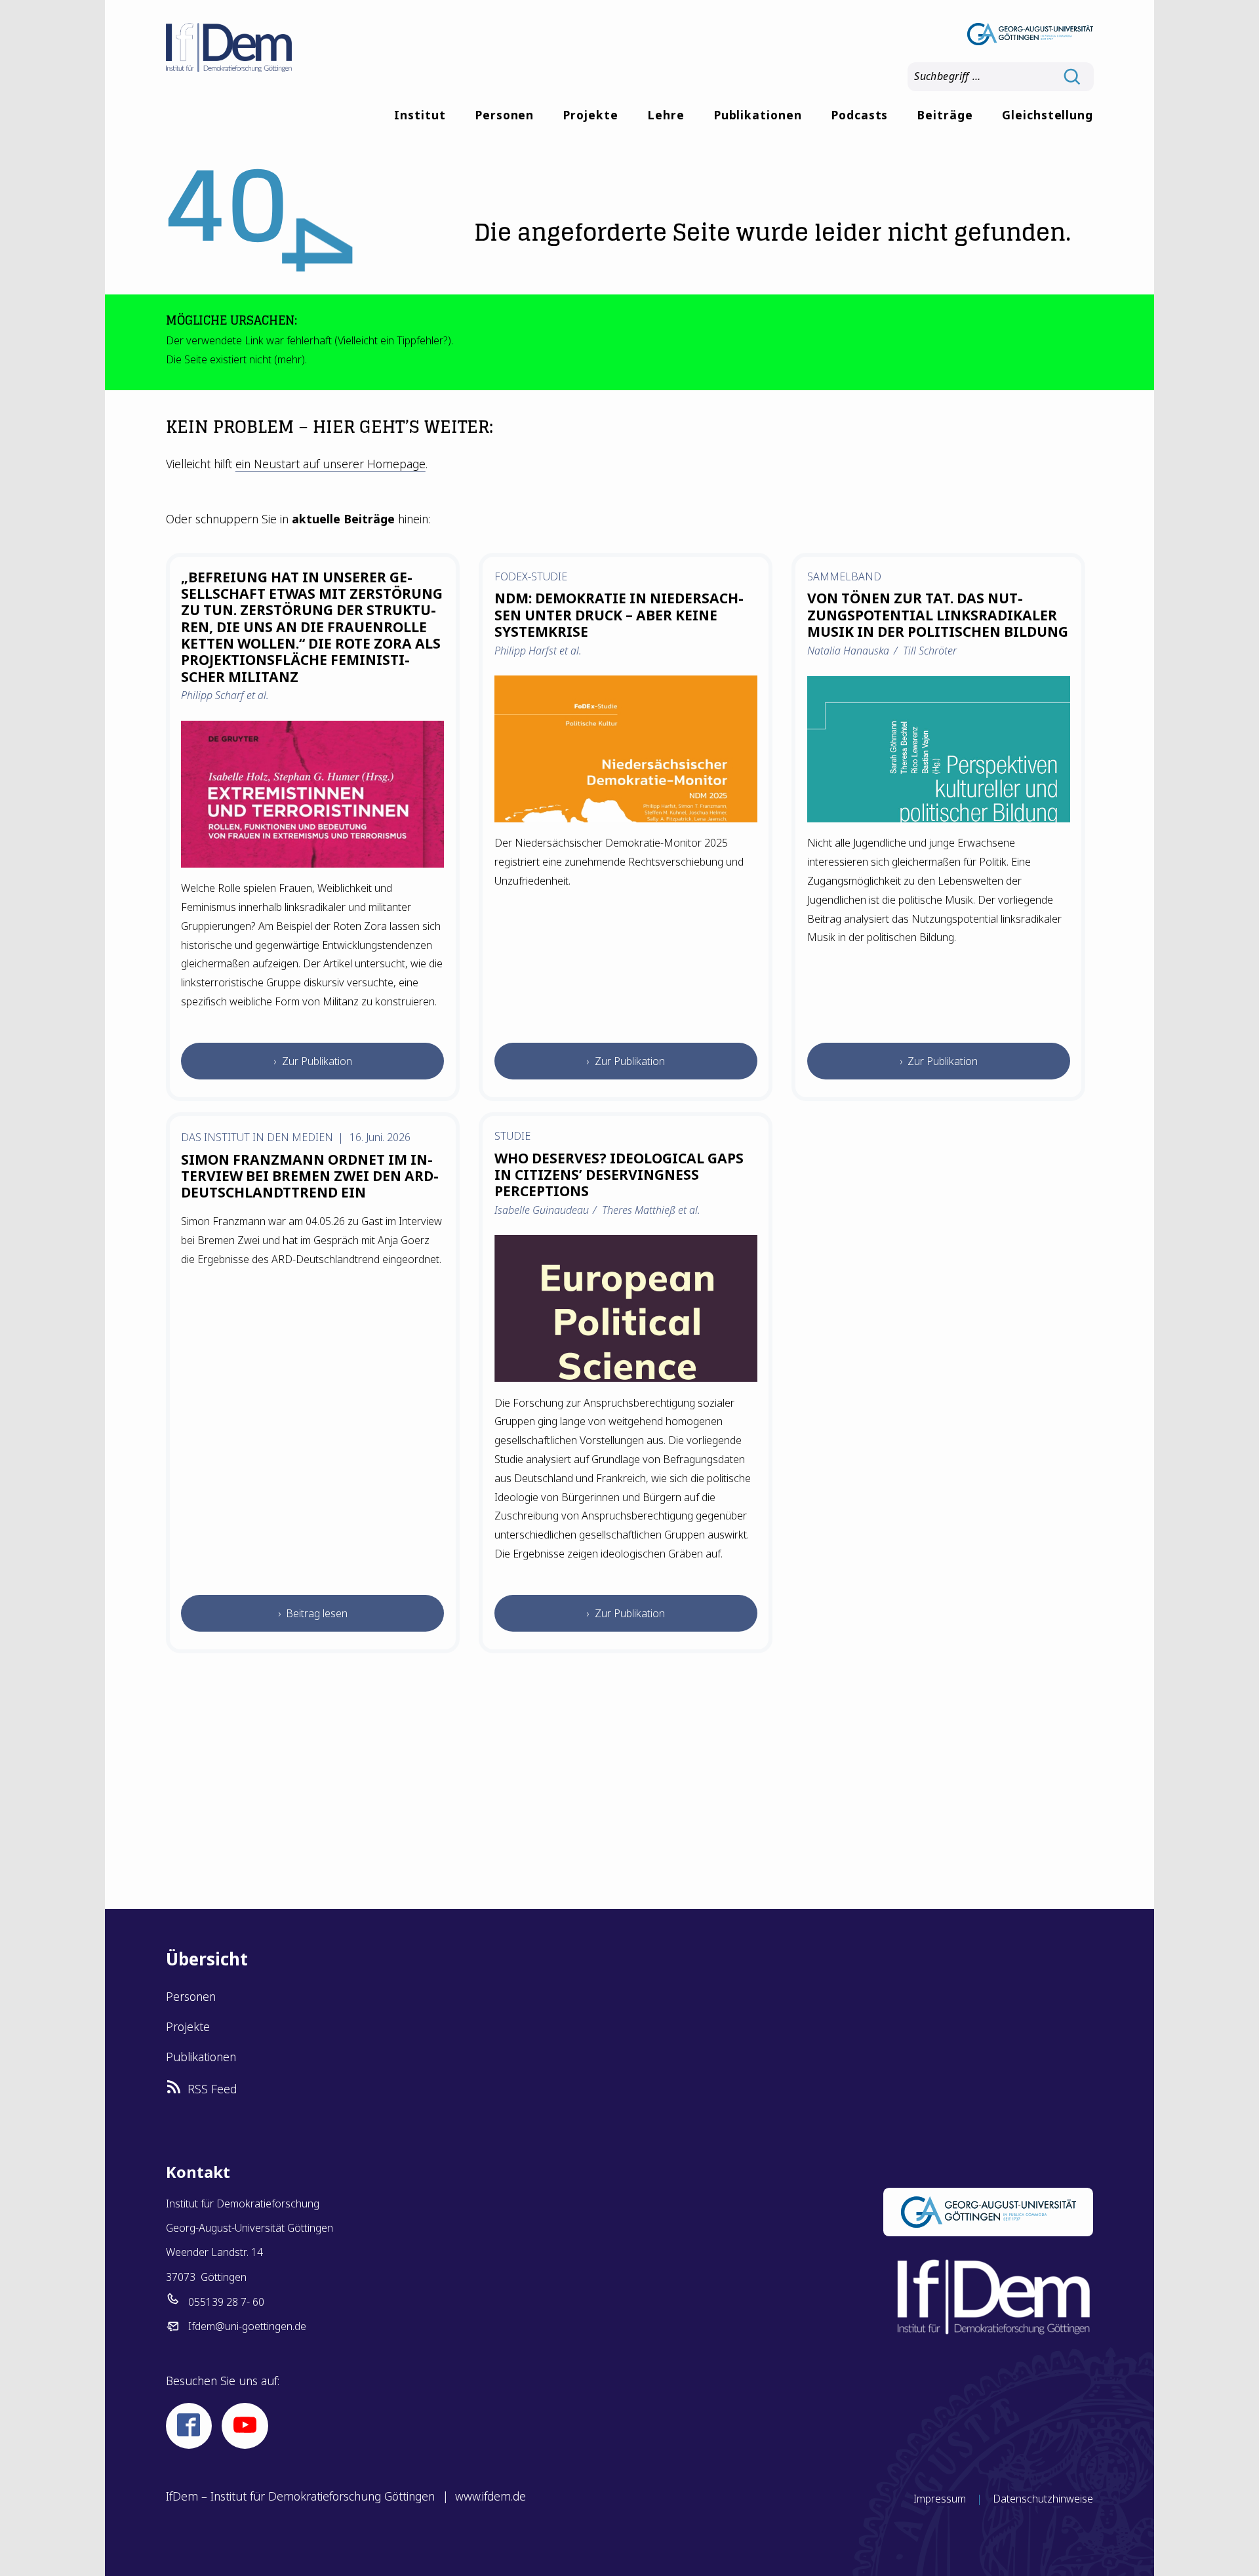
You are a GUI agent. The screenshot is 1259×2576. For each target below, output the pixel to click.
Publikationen (758, 115)
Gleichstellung (1048, 115)
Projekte (590, 115)
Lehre (666, 115)
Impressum (940, 2499)
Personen (505, 115)
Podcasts (860, 115)
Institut (420, 115)
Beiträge (945, 115)
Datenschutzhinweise (1043, 2499)
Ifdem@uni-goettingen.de (247, 2326)
